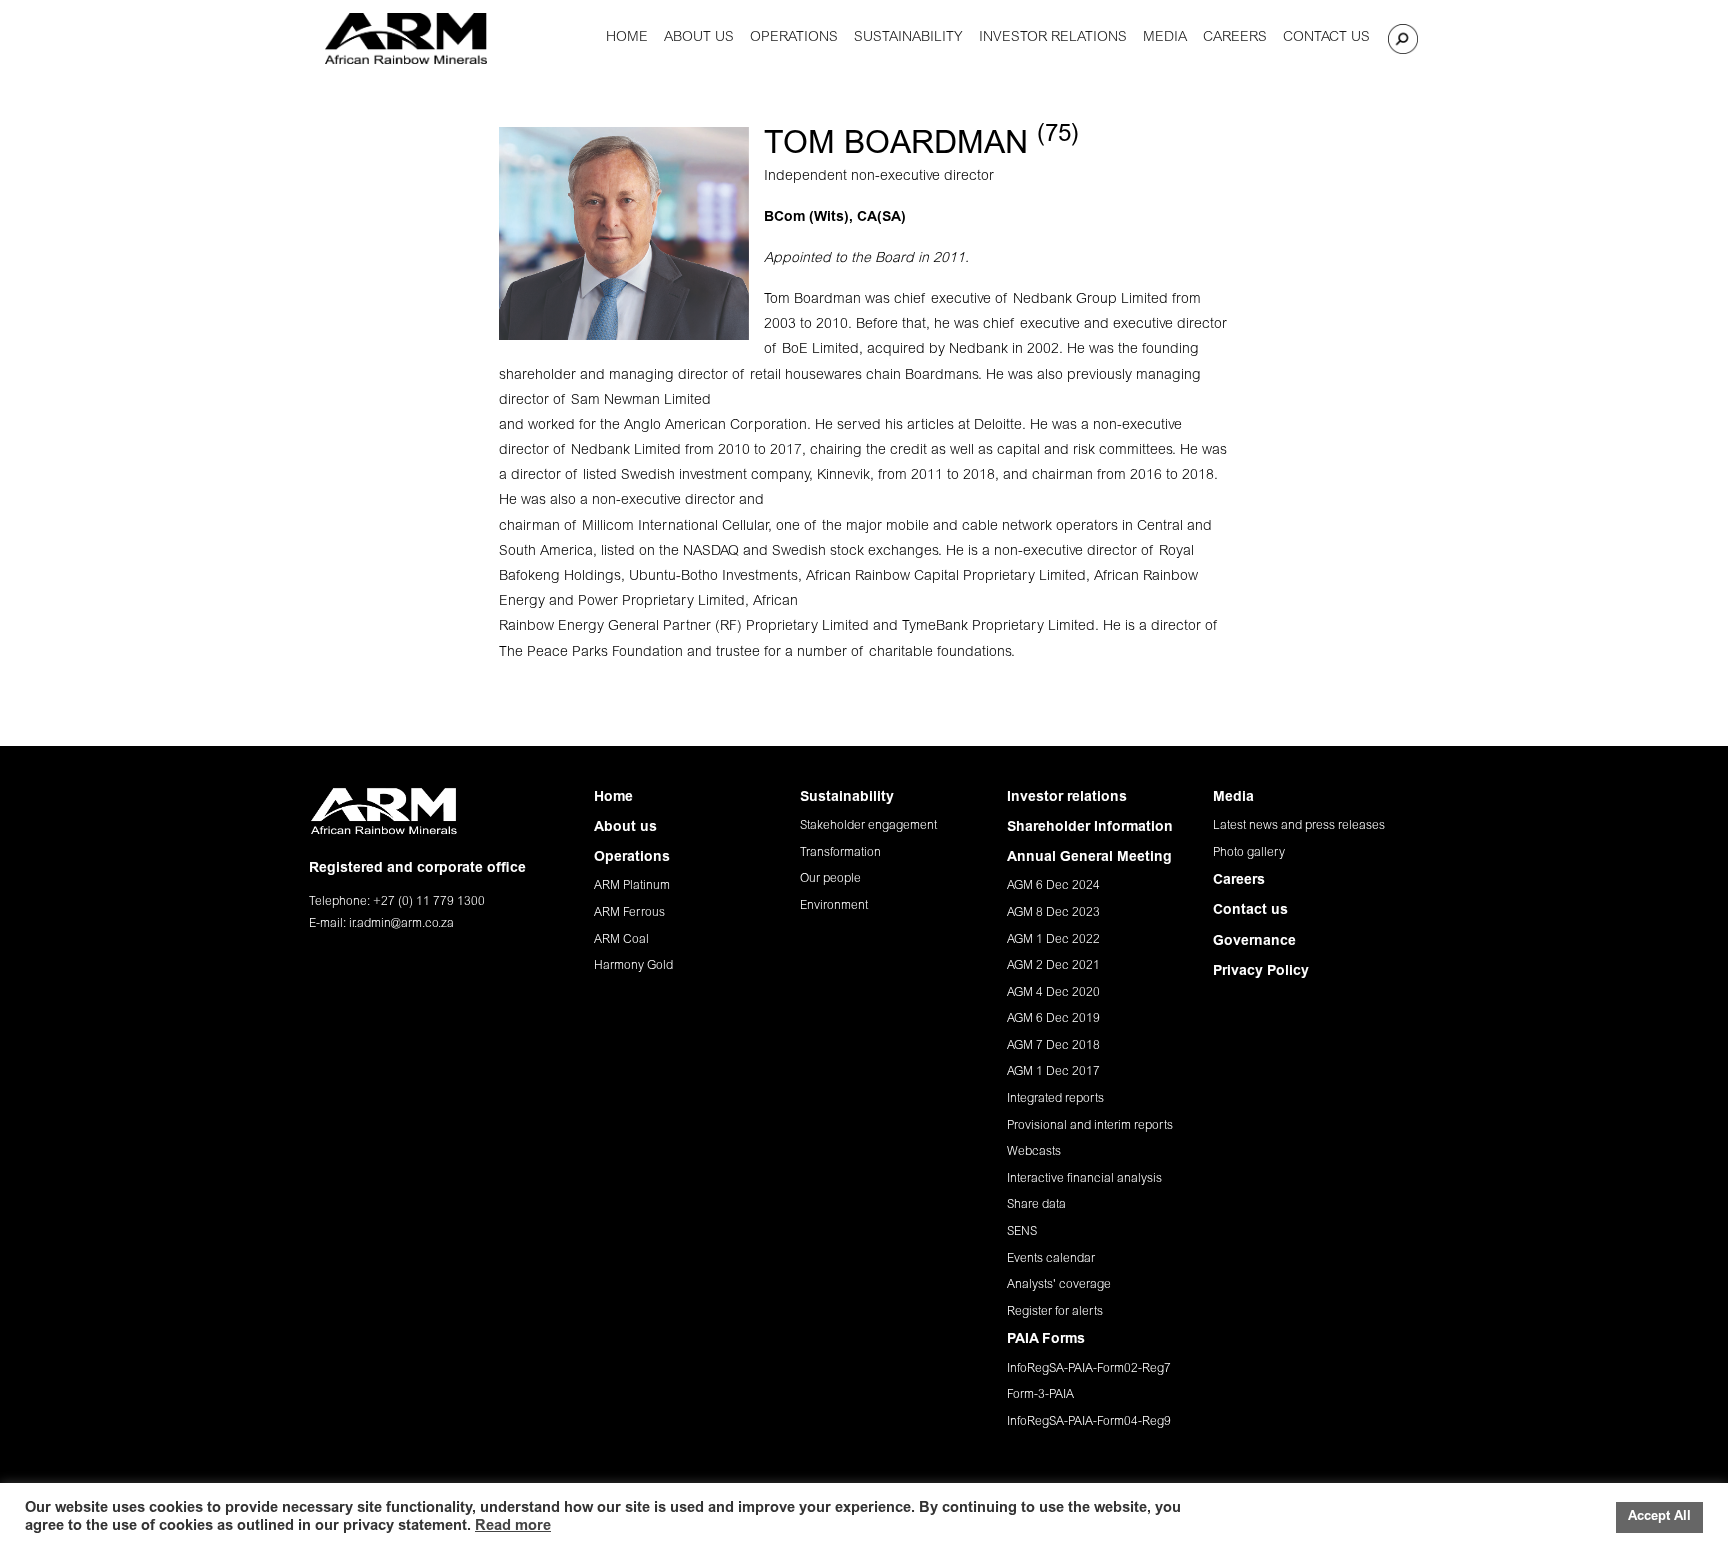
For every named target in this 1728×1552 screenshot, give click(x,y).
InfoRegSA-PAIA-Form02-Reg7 (1089, 1369)
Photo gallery (1249, 853)
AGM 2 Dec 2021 (1053, 966)
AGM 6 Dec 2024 (1053, 886)
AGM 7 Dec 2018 (1053, 1046)
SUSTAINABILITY (908, 38)
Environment (834, 906)
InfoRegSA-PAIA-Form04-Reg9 (1089, 1422)
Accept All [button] (1659, 1517)
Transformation (840, 853)
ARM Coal (621, 940)
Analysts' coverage (1059, 1285)
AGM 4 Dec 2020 (1053, 993)
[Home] (406, 38)
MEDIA (1165, 38)
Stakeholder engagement (868, 826)
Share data (1036, 1205)
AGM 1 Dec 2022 (1053, 940)
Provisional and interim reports (1090, 1126)
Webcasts (1034, 1152)
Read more (513, 1526)
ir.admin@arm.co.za (401, 924)
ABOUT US (699, 38)
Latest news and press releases (1299, 826)
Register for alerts (1055, 1312)
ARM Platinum (632, 886)
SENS (1022, 1232)
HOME (627, 38)
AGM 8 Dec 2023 (1053, 913)
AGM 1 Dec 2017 (1053, 1072)
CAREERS (1235, 38)
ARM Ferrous (629, 913)
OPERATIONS (794, 38)
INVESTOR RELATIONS (1053, 38)
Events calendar (1051, 1259)
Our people (830, 879)
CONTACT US (1326, 38)
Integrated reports (1055, 1099)
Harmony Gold (633, 966)
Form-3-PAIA (1040, 1395)
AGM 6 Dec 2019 (1053, 1019)
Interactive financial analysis (1084, 1179)
